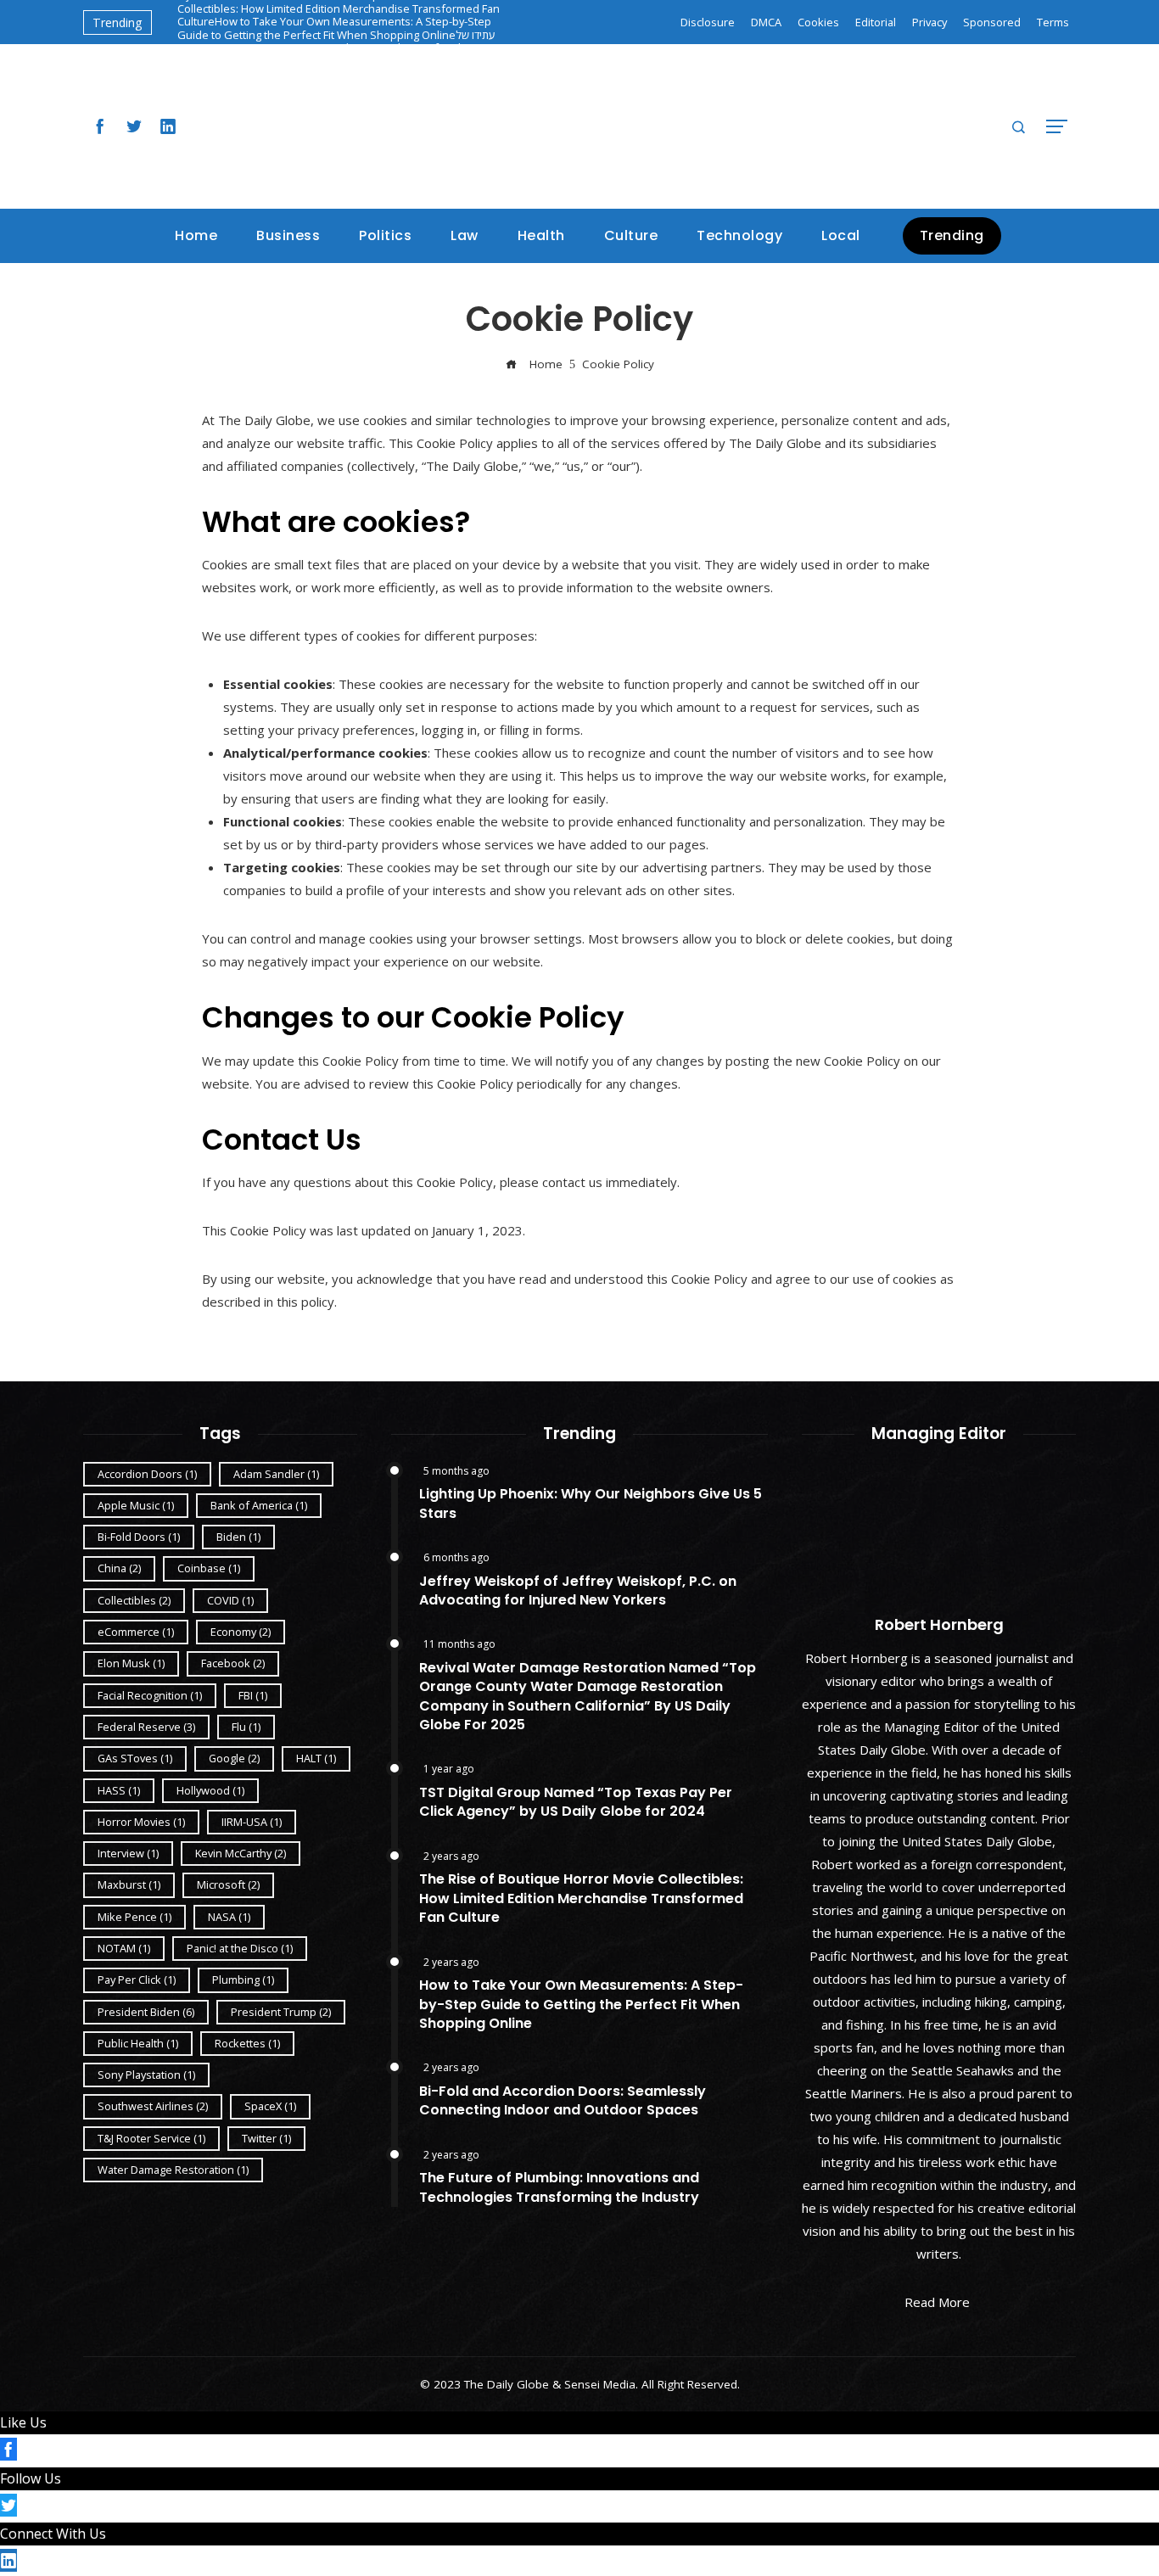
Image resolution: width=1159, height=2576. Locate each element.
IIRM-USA (252, 1822)
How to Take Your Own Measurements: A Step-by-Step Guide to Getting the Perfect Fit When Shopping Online (334, 28)
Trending (952, 235)
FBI (253, 1695)
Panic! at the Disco (240, 1948)
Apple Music (136, 1505)
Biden (238, 1537)
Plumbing (243, 1980)
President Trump (281, 2012)
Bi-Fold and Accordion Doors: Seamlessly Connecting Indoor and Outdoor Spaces (563, 2100)
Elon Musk (131, 1663)
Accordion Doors (147, 1474)
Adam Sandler (276, 1474)
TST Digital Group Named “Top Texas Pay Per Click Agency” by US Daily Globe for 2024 (576, 1802)
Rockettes (247, 2043)
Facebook (233, 1663)
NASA (229, 1917)
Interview (128, 1853)
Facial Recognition (150, 1695)
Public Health (138, 2043)
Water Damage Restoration (173, 2170)
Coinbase (209, 1568)
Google (234, 1758)
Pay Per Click (137, 1980)
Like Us (23, 2422)
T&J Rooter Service (151, 2138)
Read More (937, 2302)
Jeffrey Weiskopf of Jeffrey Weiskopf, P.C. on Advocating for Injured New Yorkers (578, 1590)
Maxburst (129, 1884)
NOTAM (124, 1948)
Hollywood (210, 1790)
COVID (230, 1600)
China (119, 1568)
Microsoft (228, 1884)
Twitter (266, 2138)
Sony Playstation (146, 2075)
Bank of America (259, 1505)
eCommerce (136, 1632)
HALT (316, 1758)
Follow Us (31, 2478)
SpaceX (270, 2106)
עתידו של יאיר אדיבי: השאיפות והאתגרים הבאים (336, 41)
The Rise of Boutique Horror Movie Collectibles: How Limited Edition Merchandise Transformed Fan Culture (581, 1898)
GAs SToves (135, 1758)
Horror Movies (141, 1822)
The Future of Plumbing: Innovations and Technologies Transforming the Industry (559, 2187)
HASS (119, 1790)
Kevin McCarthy (241, 1853)
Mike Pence (134, 1917)
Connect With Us (53, 2534)
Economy (241, 1632)
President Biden (146, 2012)
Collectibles (134, 1600)
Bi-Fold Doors (139, 1537)
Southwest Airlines (153, 2106)
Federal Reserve (146, 1727)
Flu (246, 1727)
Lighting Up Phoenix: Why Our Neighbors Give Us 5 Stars (591, 1503)
